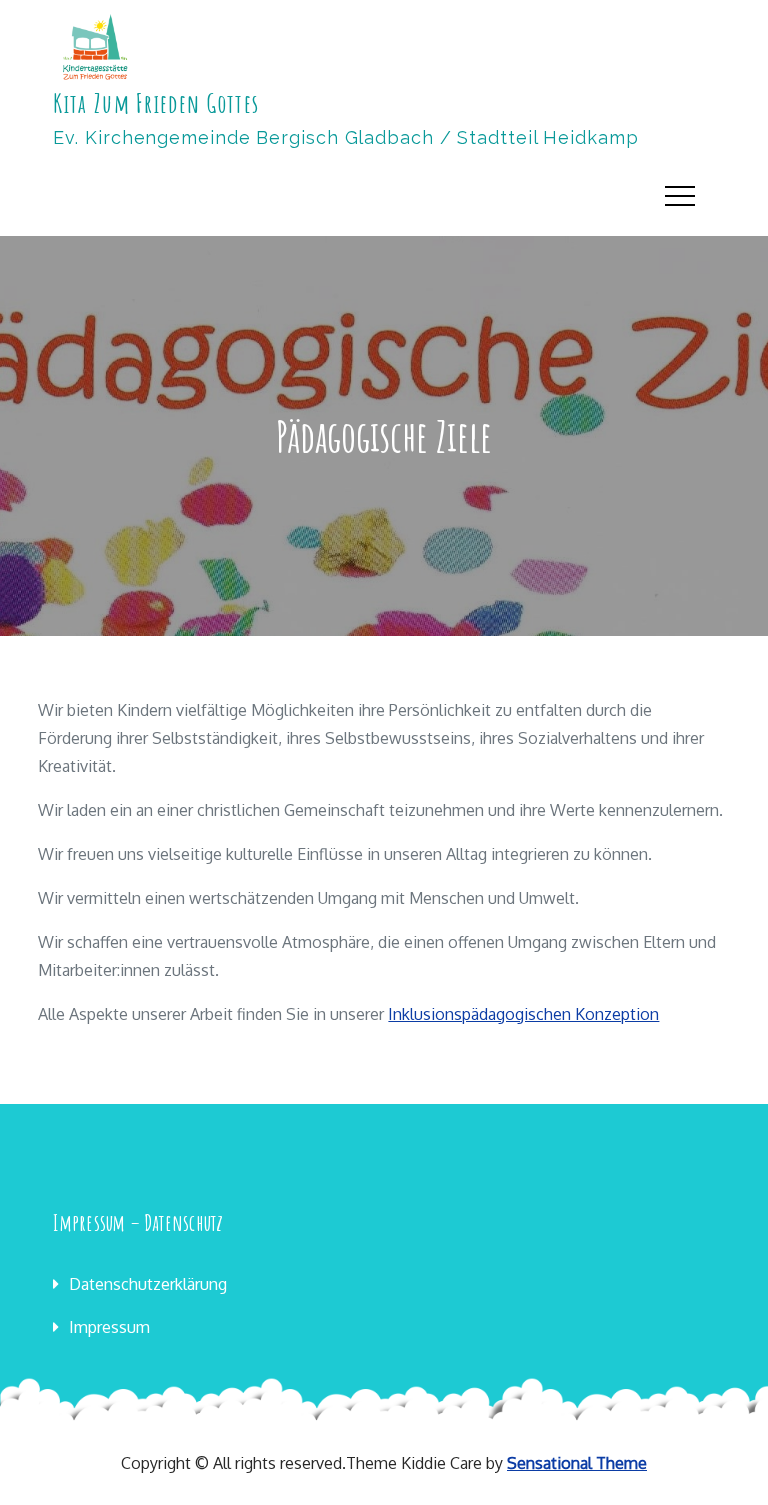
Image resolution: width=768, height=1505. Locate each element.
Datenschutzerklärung (148, 1284)
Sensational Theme (577, 1463)
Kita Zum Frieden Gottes (156, 103)
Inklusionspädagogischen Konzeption (523, 1014)
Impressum (109, 1327)
